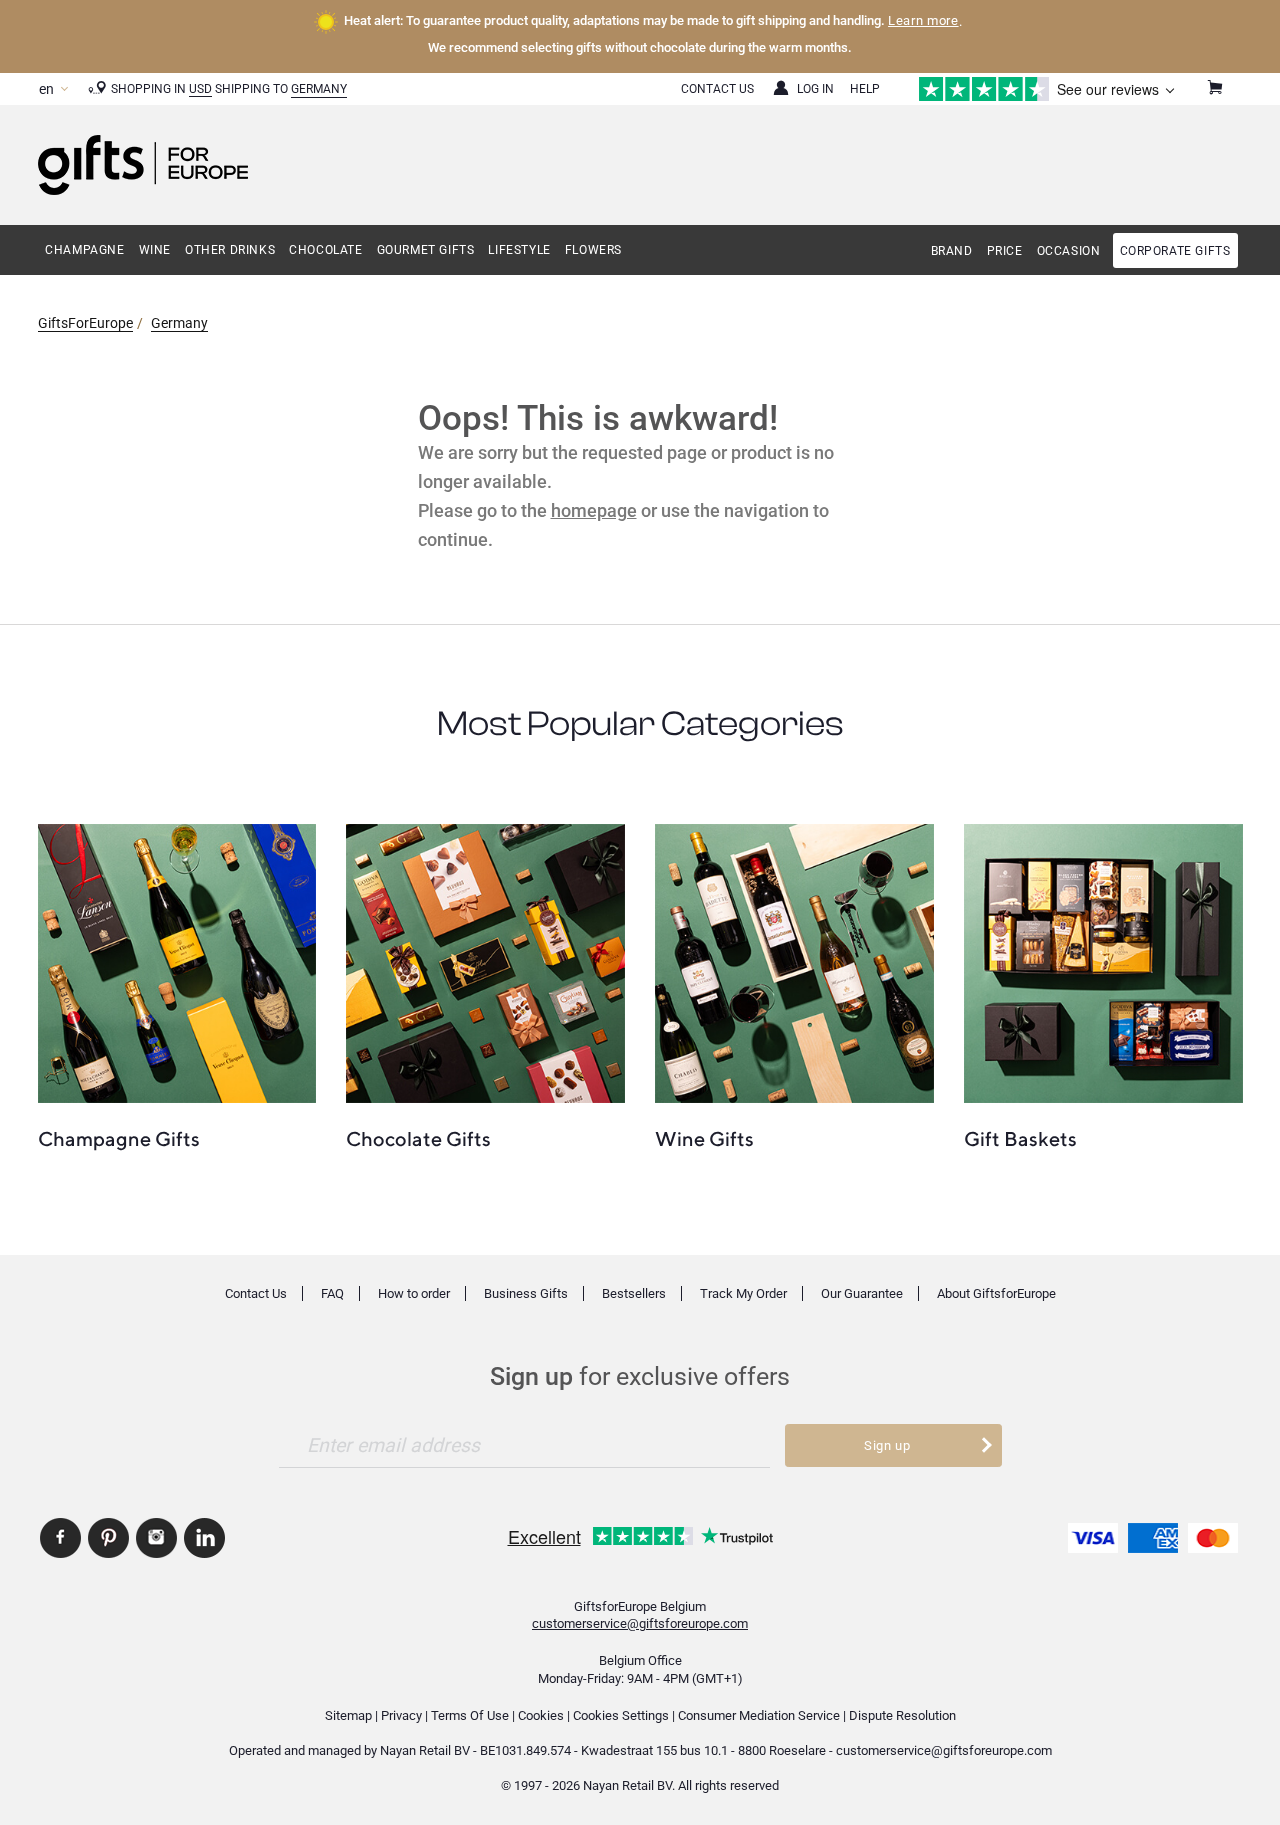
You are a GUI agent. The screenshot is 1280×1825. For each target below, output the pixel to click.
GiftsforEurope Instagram (156, 1538)
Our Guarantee (862, 1293)
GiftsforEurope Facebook (60, 1538)
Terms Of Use (470, 1715)
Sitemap (348, 1715)
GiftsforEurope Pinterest (108, 1538)
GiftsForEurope (85, 323)
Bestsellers (634, 1293)
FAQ (332, 1293)
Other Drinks (230, 250)
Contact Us (717, 89)
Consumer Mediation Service (759, 1715)
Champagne (84, 250)
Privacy (401, 1715)
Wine (155, 250)
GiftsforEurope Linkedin (204, 1538)
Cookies (541, 1715)
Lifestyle (519, 250)
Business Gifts (526, 1293)
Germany (319, 89)
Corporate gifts (1175, 251)
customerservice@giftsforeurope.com (640, 1623)
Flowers (593, 250)
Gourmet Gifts (426, 250)
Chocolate (325, 250)
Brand (952, 251)
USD (200, 89)
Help (865, 89)
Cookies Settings (621, 1715)
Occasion (1069, 251)
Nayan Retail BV (425, 1750)
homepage (594, 510)
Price (1005, 251)
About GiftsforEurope (996, 1293)
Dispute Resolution (902, 1715)
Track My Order (743, 1293)
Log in (815, 89)
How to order (414, 1293)
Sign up (887, 1445)
